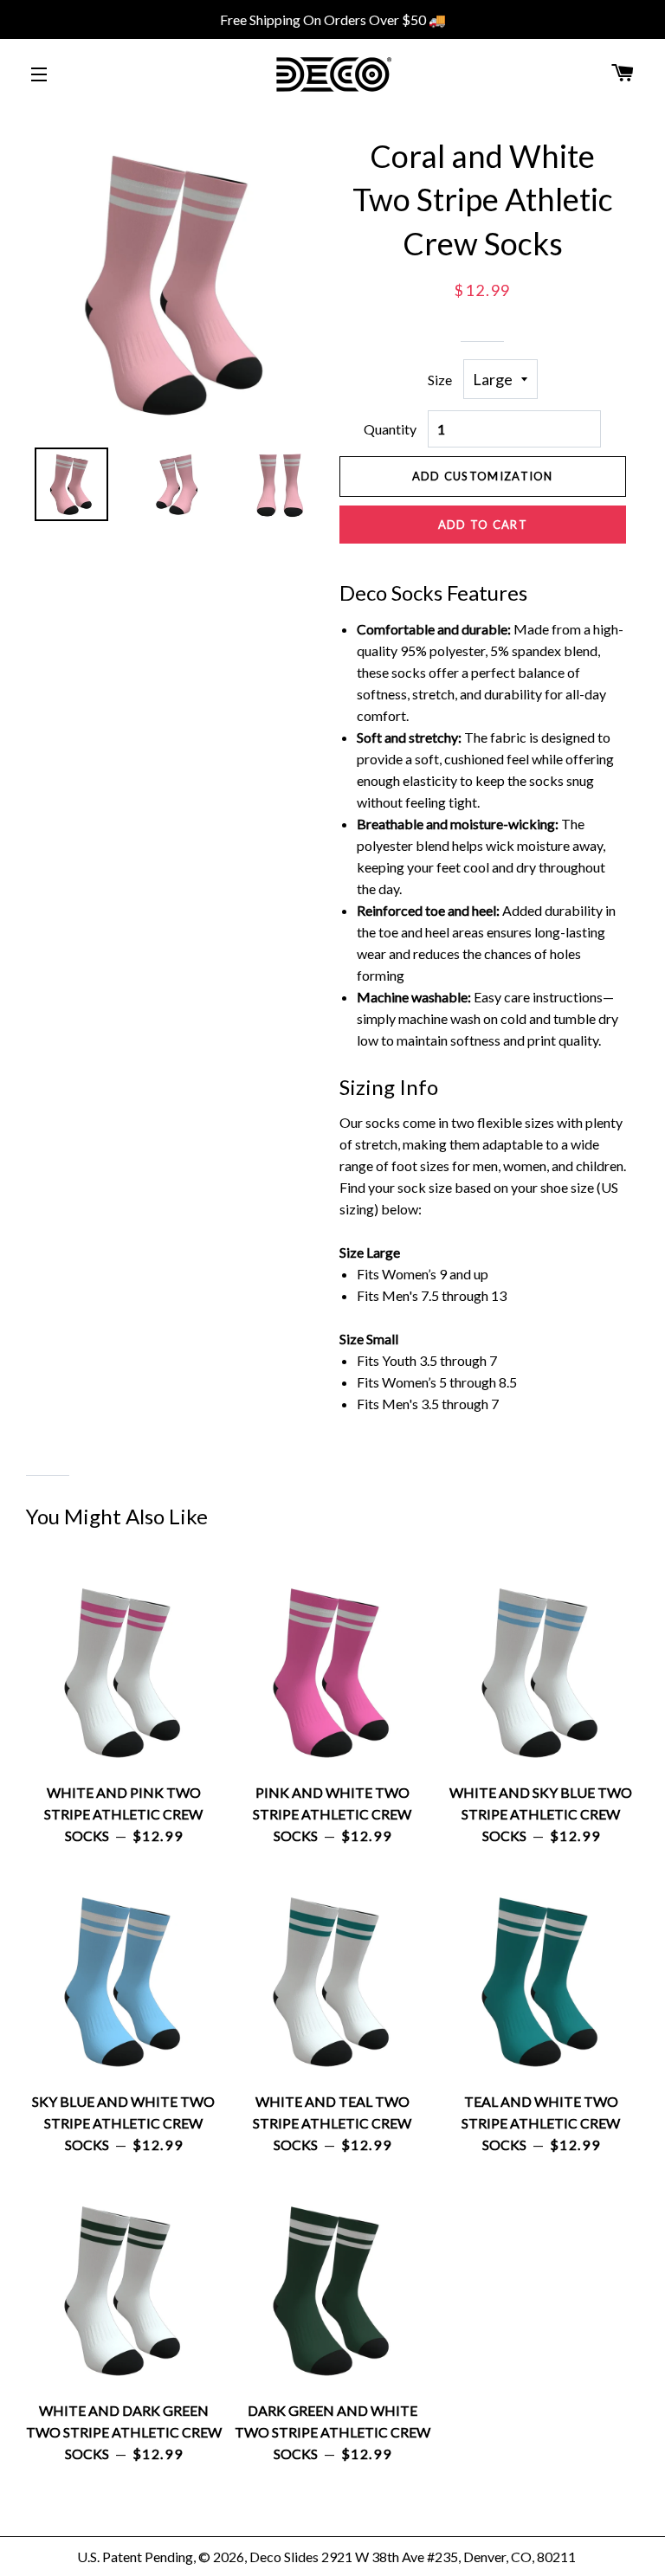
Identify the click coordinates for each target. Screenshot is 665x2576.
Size (440, 380)
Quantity (390, 429)
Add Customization (483, 476)
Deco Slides (284, 2557)
